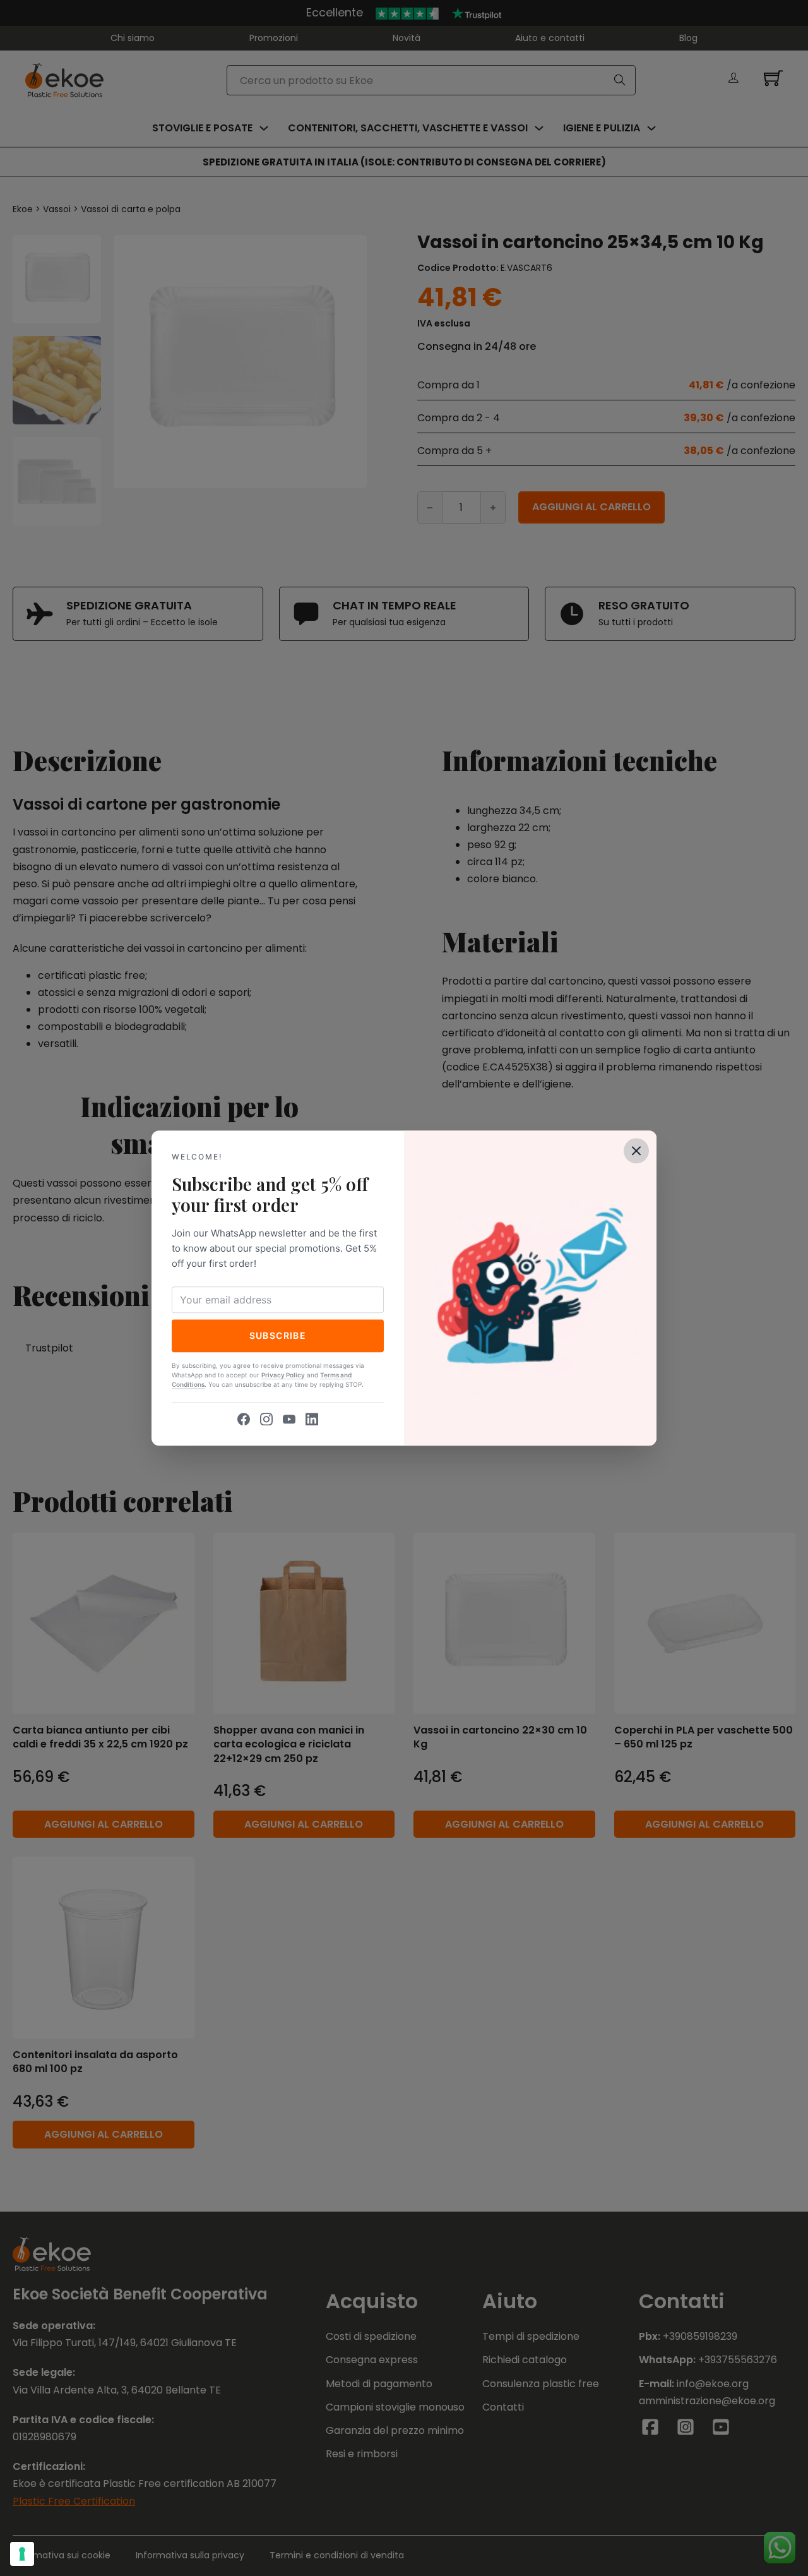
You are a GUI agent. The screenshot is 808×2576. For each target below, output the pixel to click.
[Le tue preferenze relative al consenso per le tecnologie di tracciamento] (22, 2554)
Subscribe (278, 1335)
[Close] (636, 1151)
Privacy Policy (283, 1375)
